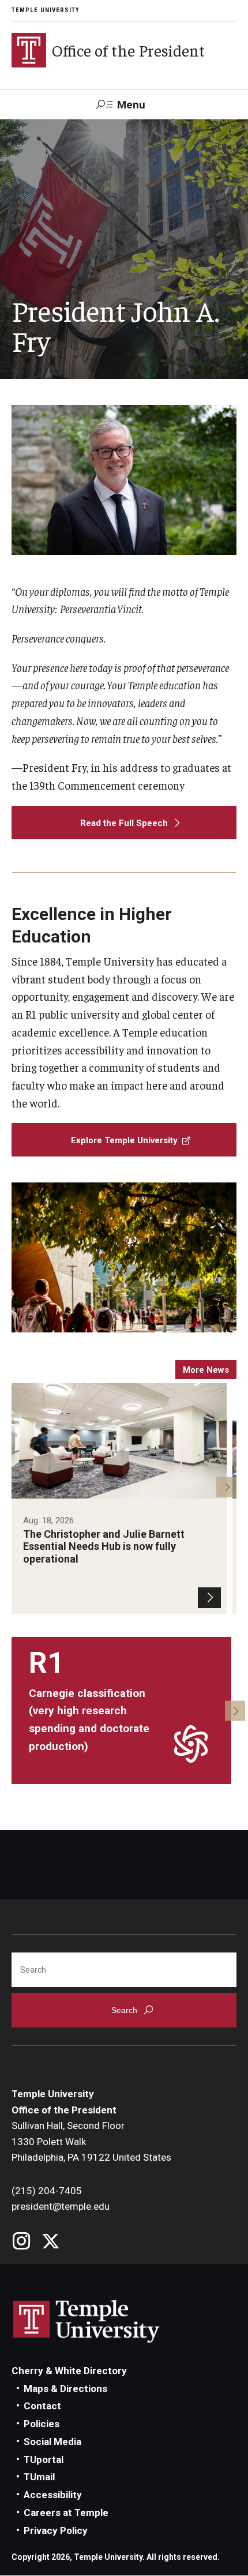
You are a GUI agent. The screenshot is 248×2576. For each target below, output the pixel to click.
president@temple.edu (61, 2206)
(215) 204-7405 (47, 2191)
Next (226, 1487)
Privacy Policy (56, 2530)
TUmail (39, 2477)
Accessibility (53, 2495)
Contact (42, 2406)
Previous (22, 1487)
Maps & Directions (65, 2389)
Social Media (52, 2442)
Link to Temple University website (87, 2322)
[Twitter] (50, 2242)
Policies (42, 2424)
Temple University (46, 10)
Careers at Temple (66, 2513)
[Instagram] (22, 2242)
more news (206, 1370)
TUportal (44, 2459)
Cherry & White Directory (69, 2371)
